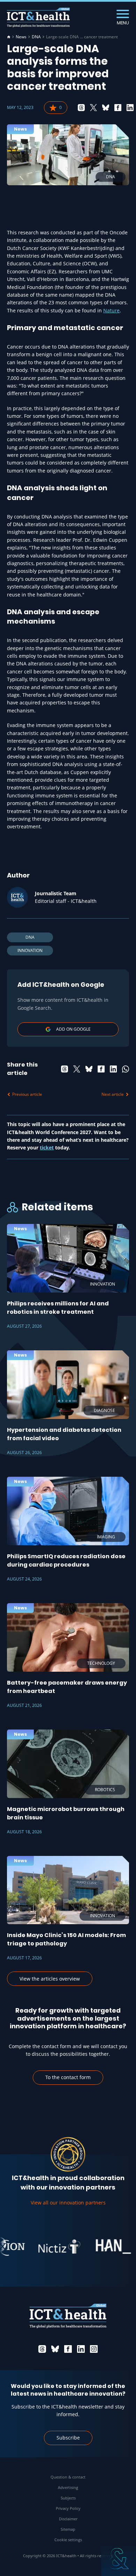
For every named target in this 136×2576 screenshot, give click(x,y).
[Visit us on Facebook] (68, 2349)
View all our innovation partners (68, 2203)
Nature (111, 310)
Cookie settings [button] (68, 2540)
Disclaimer (68, 2519)
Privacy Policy (68, 2508)
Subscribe (68, 2438)
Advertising (68, 2487)
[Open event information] (119, 2559)
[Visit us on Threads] (42, 2349)
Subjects (68, 2498)
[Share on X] (93, 108)
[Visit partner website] (47, 2247)
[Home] (9, 37)
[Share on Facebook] (118, 108)
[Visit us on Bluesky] (55, 2349)
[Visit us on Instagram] (94, 2349)
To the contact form (68, 2077)
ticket (47, 1148)
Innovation (30, 950)
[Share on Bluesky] (106, 108)
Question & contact (68, 2477)
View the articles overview (50, 1979)
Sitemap (68, 2529)
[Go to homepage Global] (38, 18)
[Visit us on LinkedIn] (81, 2349)
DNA (36, 37)
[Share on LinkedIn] (130, 108)
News (21, 37)
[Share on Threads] (81, 108)
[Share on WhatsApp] (126, 1069)
